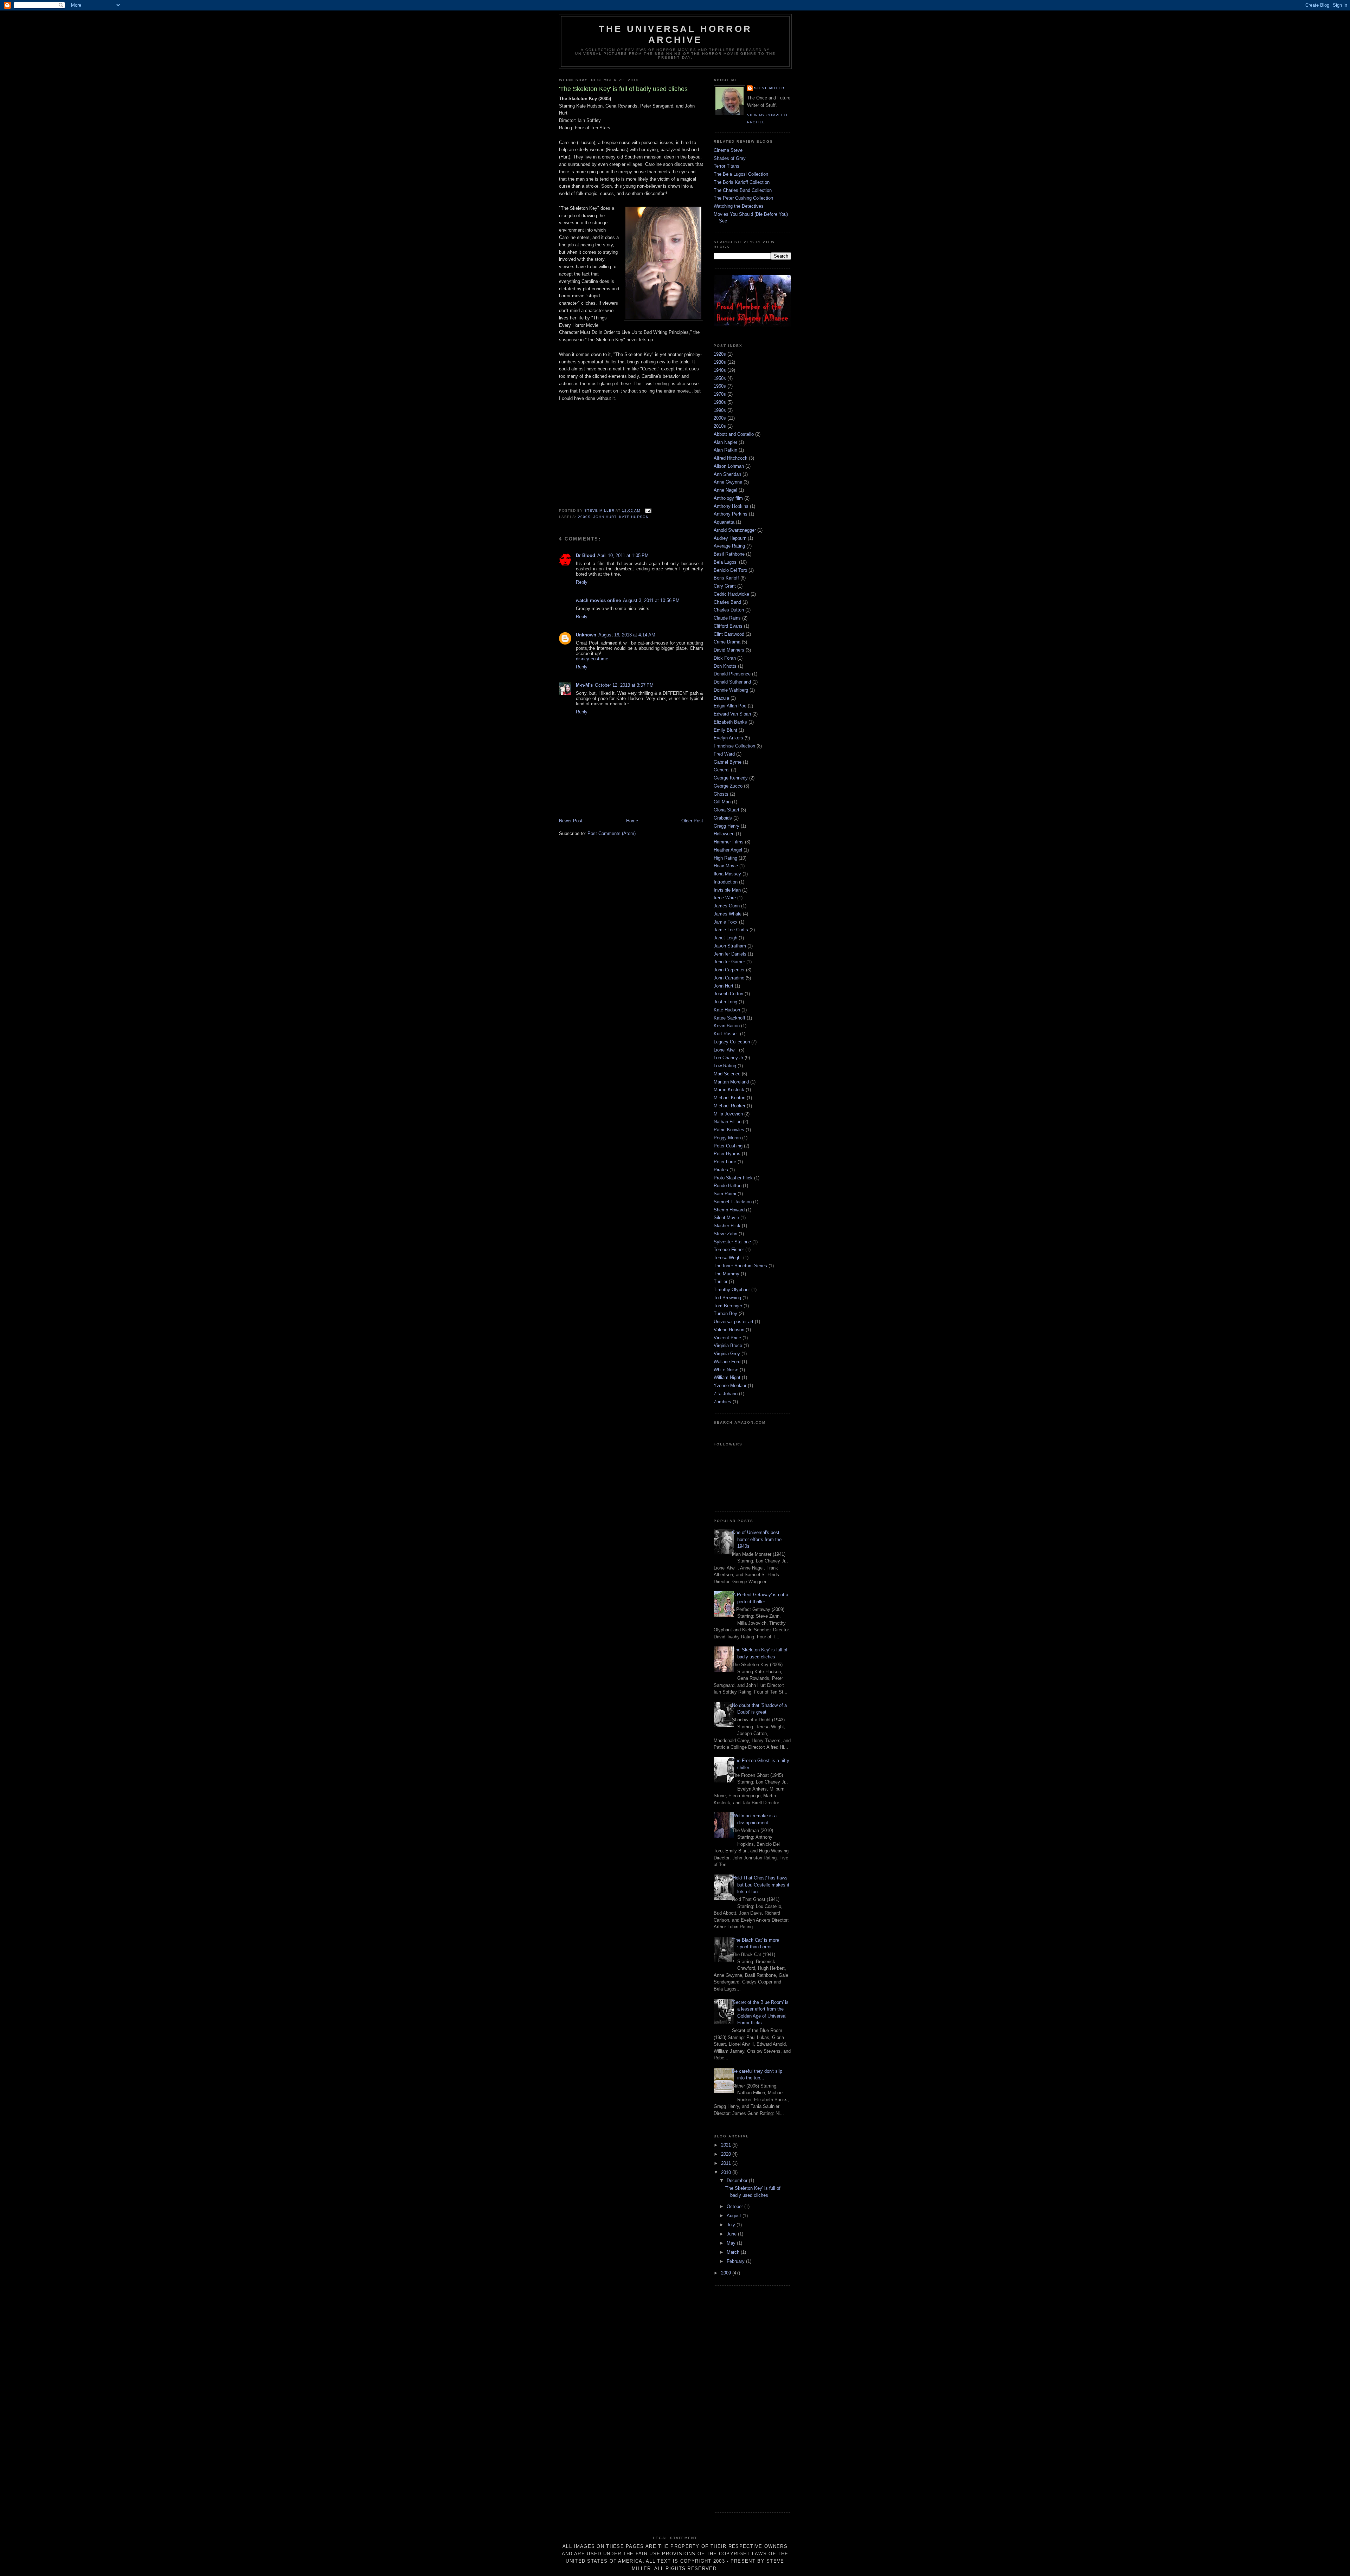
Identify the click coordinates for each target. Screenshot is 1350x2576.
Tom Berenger (728, 1306)
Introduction (726, 882)
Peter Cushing (728, 1146)
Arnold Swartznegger (735, 530)
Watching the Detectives (739, 206)
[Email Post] (648, 510)
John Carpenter (729, 970)
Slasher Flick (727, 1226)
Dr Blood (586, 555)
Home (632, 821)
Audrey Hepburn (730, 538)
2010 (727, 2172)
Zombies (722, 1402)
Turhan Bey (725, 1313)
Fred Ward (724, 754)
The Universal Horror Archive (675, 34)
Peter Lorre (725, 1162)
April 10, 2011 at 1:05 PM (623, 555)
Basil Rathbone (729, 554)
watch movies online (598, 600)
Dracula (721, 698)
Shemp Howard (729, 1210)
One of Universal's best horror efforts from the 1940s (757, 1539)
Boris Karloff (726, 578)
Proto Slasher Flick (733, 1178)
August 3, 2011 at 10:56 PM (651, 600)
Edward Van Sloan (732, 714)
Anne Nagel (725, 490)
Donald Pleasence (732, 674)
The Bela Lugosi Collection (741, 174)
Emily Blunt (725, 730)
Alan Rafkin (725, 450)
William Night (727, 1377)
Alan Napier (725, 442)
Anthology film (728, 498)
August (735, 2216)
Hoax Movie (726, 866)
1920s (720, 354)
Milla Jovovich (728, 1114)
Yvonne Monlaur (730, 1386)
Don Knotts (725, 666)
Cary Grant (725, 586)
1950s (720, 378)
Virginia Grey (727, 1354)
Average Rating (729, 546)
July (732, 2225)
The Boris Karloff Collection (742, 182)
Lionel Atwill (726, 1050)
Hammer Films (729, 842)
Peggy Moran (727, 1138)
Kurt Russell (726, 1034)
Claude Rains (727, 618)
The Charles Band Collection (743, 190)
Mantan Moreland (731, 1082)
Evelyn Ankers (728, 738)
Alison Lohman (729, 466)
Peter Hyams (727, 1154)
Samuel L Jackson (733, 1202)
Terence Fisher (729, 1250)
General (722, 770)
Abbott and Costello (734, 434)
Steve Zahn (725, 1234)
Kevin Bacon (727, 1026)
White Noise (726, 1370)
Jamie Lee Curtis (731, 930)
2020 (727, 2154)
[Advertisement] (742, 2398)
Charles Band (727, 602)
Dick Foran (725, 658)
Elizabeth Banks (730, 722)
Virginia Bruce (728, 1345)
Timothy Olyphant (732, 1290)
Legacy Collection (732, 1042)
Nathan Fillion (728, 1122)
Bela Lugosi (726, 562)
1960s (720, 386)
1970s (720, 394)
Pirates (721, 1170)
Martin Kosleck (729, 1090)
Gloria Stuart (727, 810)
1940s (720, 370)
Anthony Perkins (731, 514)
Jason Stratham (730, 946)
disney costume (592, 659)
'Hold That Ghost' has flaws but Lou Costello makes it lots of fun (761, 1885)
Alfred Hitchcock (731, 458)
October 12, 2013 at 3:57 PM (624, 685)
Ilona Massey (727, 874)
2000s (584, 517)
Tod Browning (727, 1298)
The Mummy (727, 1274)
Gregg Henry (727, 826)
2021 (727, 2145)
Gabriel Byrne (728, 762)
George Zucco (728, 786)
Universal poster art (734, 1322)
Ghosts (721, 794)
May (732, 2243)
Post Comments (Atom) (612, 833)
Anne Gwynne (728, 482)
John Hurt (605, 517)
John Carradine (729, 978)
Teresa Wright (728, 1258)
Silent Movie (726, 1218)
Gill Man (722, 802)
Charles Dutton (729, 610)
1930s (720, 362)
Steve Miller (769, 88)
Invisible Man (727, 890)
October (735, 2206)
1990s (720, 410)
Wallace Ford (727, 1362)
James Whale (728, 914)
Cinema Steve (728, 150)
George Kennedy (731, 778)
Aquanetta (724, 522)
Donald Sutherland (732, 682)
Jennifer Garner (729, 962)
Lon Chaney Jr (728, 1058)
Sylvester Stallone (732, 1242)
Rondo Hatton (728, 1186)
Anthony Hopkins (731, 506)
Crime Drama (727, 642)
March (734, 2252)
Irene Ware (725, 898)
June (732, 2234)
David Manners (729, 650)
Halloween (724, 834)
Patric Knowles (729, 1130)
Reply (582, 582)
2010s (720, 426)
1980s (720, 402)
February (736, 2261)
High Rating (725, 858)
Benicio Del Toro (730, 570)
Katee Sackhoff (729, 1018)
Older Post (692, 821)
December (738, 2180)
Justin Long (725, 1002)
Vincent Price (727, 1338)
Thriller (721, 1281)
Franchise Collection (734, 746)
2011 (727, 2163)
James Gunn (727, 906)
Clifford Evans (728, 626)
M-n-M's (584, 685)
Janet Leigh (725, 938)
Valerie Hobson (729, 1330)
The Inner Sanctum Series (740, 1266)
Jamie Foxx (726, 922)
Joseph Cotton (728, 994)
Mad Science (727, 1074)
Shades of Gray (730, 158)
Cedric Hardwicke (731, 594)
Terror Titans (727, 166)
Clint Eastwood (729, 634)
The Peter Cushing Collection (743, 198)
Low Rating (725, 1066)
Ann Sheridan (727, 474)
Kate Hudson (634, 517)
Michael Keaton (729, 1098)
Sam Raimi (725, 1194)
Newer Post (571, 821)
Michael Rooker (729, 1106)
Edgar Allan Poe (730, 706)
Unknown (586, 635)
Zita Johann (726, 1394)
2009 (727, 2273)
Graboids (723, 818)
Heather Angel (728, 850)
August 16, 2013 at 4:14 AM (627, 635)
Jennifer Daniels (730, 954)
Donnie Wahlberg (731, 690)
